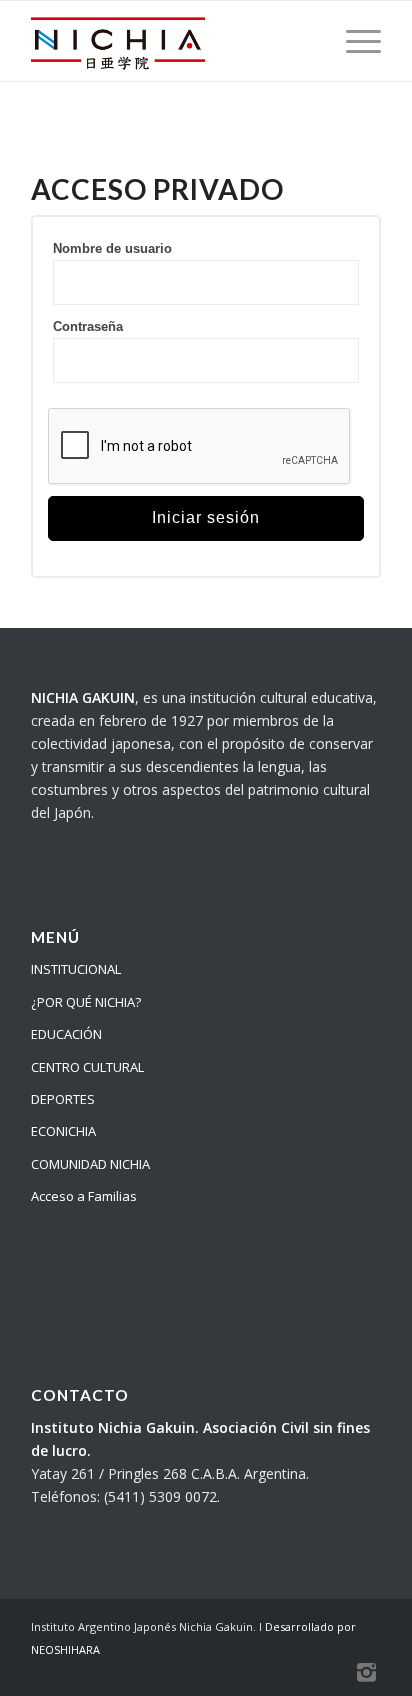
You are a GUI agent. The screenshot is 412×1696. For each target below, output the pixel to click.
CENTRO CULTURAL (87, 1067)
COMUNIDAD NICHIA (90, 1164)
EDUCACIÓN (66, 1034)
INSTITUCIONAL (76, 969)
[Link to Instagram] (366, 1671)
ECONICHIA (63, 1131)
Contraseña (88, 326)
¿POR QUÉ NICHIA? (86, 1002)
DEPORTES (63, 1099)
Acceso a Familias (84, 1196)
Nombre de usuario (112, 248)
